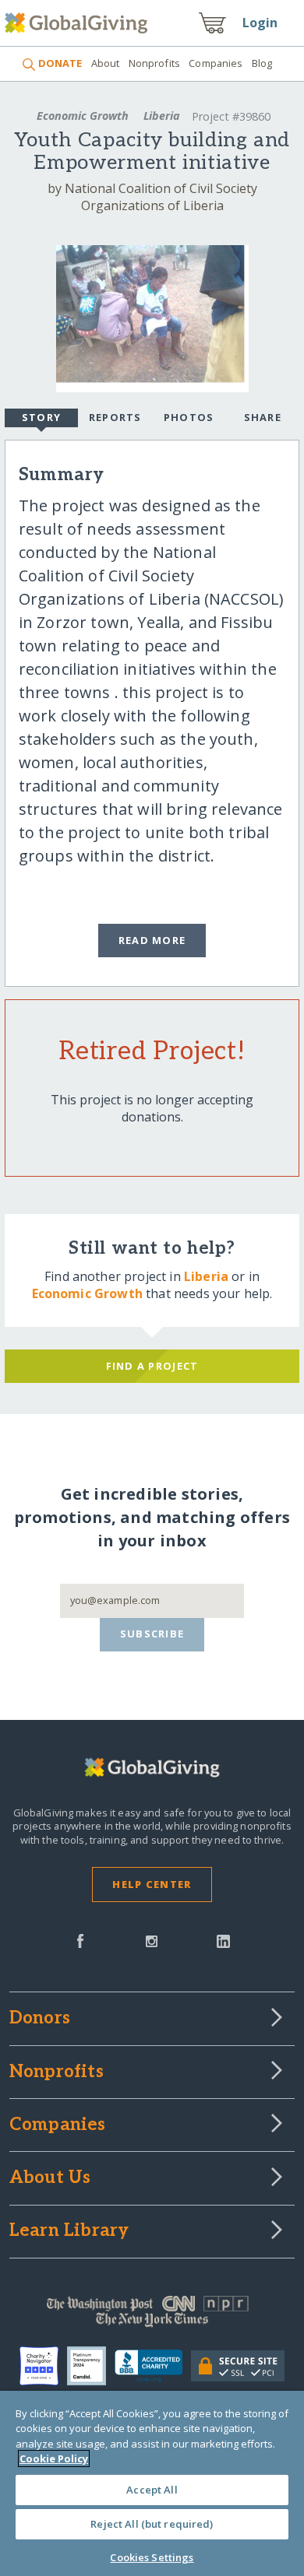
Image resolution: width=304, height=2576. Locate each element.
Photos (189, 417)
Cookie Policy (54, 2458)
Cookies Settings (152, 2557)
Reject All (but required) (152, 2524)
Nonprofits (154, 63)
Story (41, 417)
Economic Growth (83, 116)
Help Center (152, 1884)
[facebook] (80, 1939)
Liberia (162, 116)
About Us (50, 2178)
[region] (152, 2483)
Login (260, 23)
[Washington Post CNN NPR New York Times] (152, 2315)
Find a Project (152, 1366)
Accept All (152, 2490)
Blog (262, 63)
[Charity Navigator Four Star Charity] (43, 2366)
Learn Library (69, 2231)
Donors (40, 2019)
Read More (152, 940)
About (105, 63)
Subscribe (152, 1634)
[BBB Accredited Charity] (152, 2367)
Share (263, 417)
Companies (216, 63)
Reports (115, 417)
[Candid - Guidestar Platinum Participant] (91, 2366)
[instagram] (152, 1939)
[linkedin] (223, 1939)
